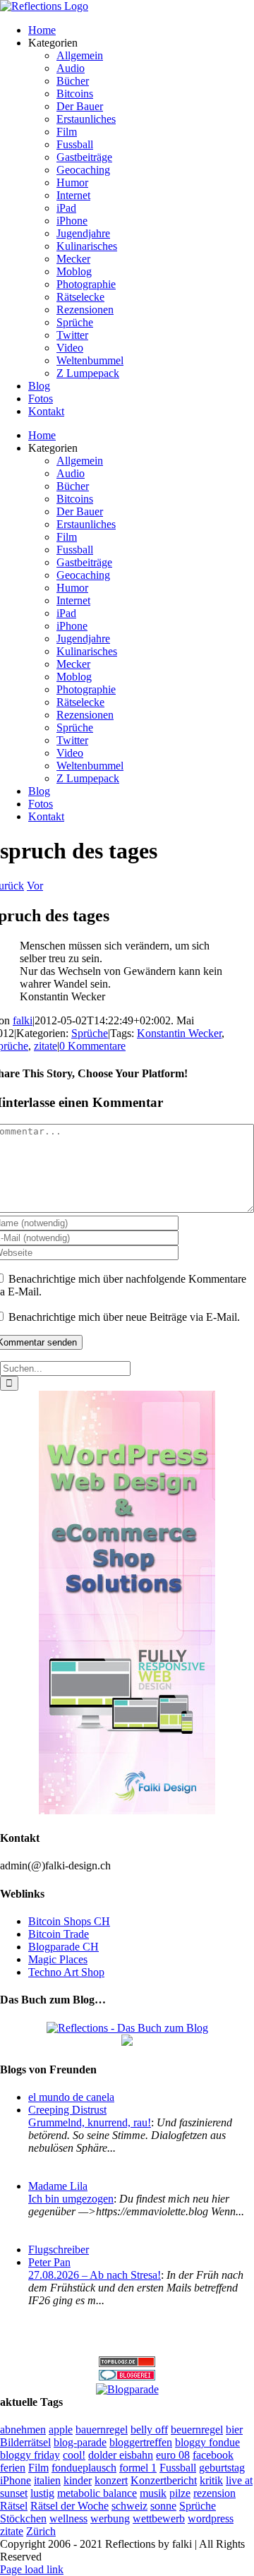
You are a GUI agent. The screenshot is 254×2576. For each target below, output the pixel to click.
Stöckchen (23, 2518)
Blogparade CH (64, 1947)
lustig (42, 2493)
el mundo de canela (71, 2097)
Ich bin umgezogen (71, 2199)
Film (38, 2468)
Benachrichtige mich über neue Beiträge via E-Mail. (124, 1317)
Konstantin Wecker (179, 1033)
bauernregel (102, 2430)
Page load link (32, 2569)
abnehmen (23, 2430)
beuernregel (197, 2430)
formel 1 (138, 2468)
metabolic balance (97, 2493)
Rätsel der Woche (69, 2506)
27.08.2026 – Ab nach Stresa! (95, 2275)
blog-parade (80, 2442)
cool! (74, 2455)
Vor (35, 886)
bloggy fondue (207, 2442)
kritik (211, 2480)
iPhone (16, 2480)
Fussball (178, 2468)
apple (61, 2430)
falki (23, 1020)
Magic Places (58, 1959)
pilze (180, 2493)
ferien (13, 2468)
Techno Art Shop (66, 1972)
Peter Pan (49, 2262)
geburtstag (222, 2468)
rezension (214, 2493)
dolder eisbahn (121, 2455)
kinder (78, 2480)
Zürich (41, 2531)
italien (47, 2480)
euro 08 (173, 2455)
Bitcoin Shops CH (69, 1921)
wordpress (211, 2518)
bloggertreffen (141, 2442)
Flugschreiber (59, 2249)
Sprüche (90, 1033)
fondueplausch (84, 2468)
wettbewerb (159, 2518)
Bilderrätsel (25, 2442)
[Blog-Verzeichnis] (127, 2377)
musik (153, 2493)
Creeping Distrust (67, 2110)
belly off (149, 2430)
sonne (163, 2506)
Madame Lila (58, 2186)
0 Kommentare (92, 1046)
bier (234, 2430)
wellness (68, 2518)
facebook (213, 2455)
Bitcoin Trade (59, 1934)
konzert (111, 2480)
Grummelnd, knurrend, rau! (90, 2122)
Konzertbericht (164, 2480)
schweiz (129, 2506)
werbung (110, 2518)
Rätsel (14, 2506)
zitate (46, 1046)
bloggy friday (30, 2455)
